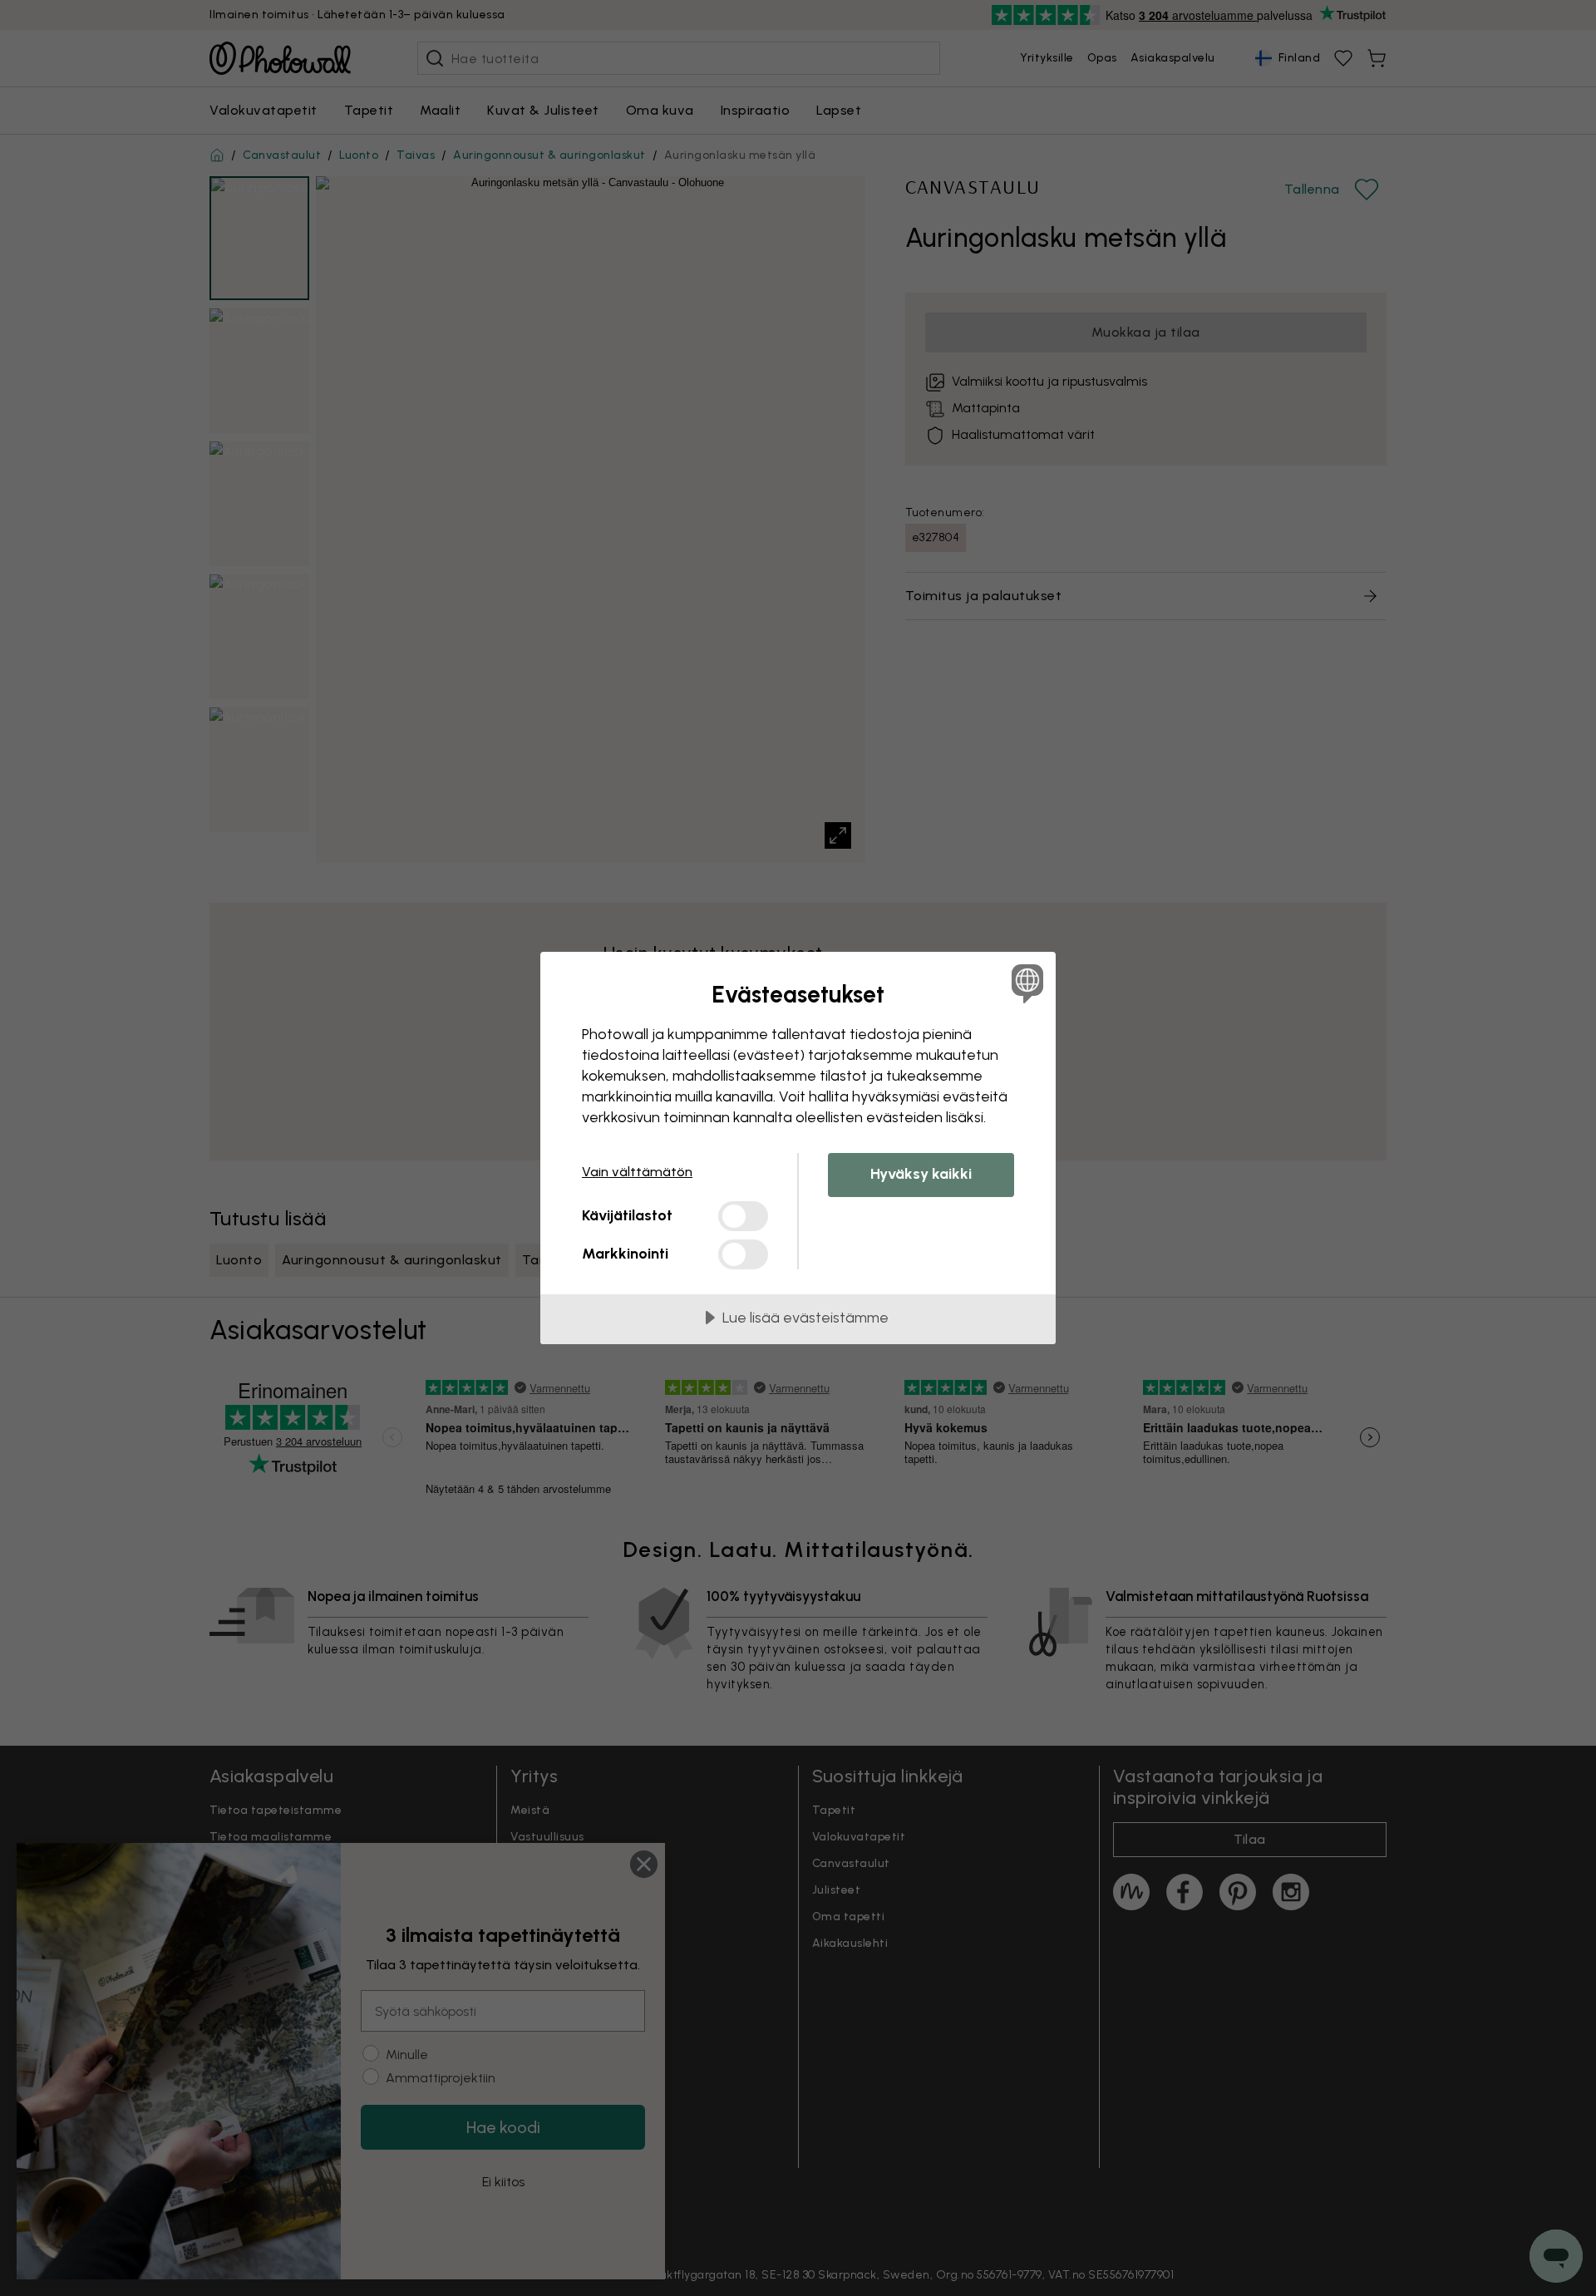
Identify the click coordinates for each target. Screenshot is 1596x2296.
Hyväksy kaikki (921, 1174)
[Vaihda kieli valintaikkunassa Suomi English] (1025, 983)
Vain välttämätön (637, 1172)
